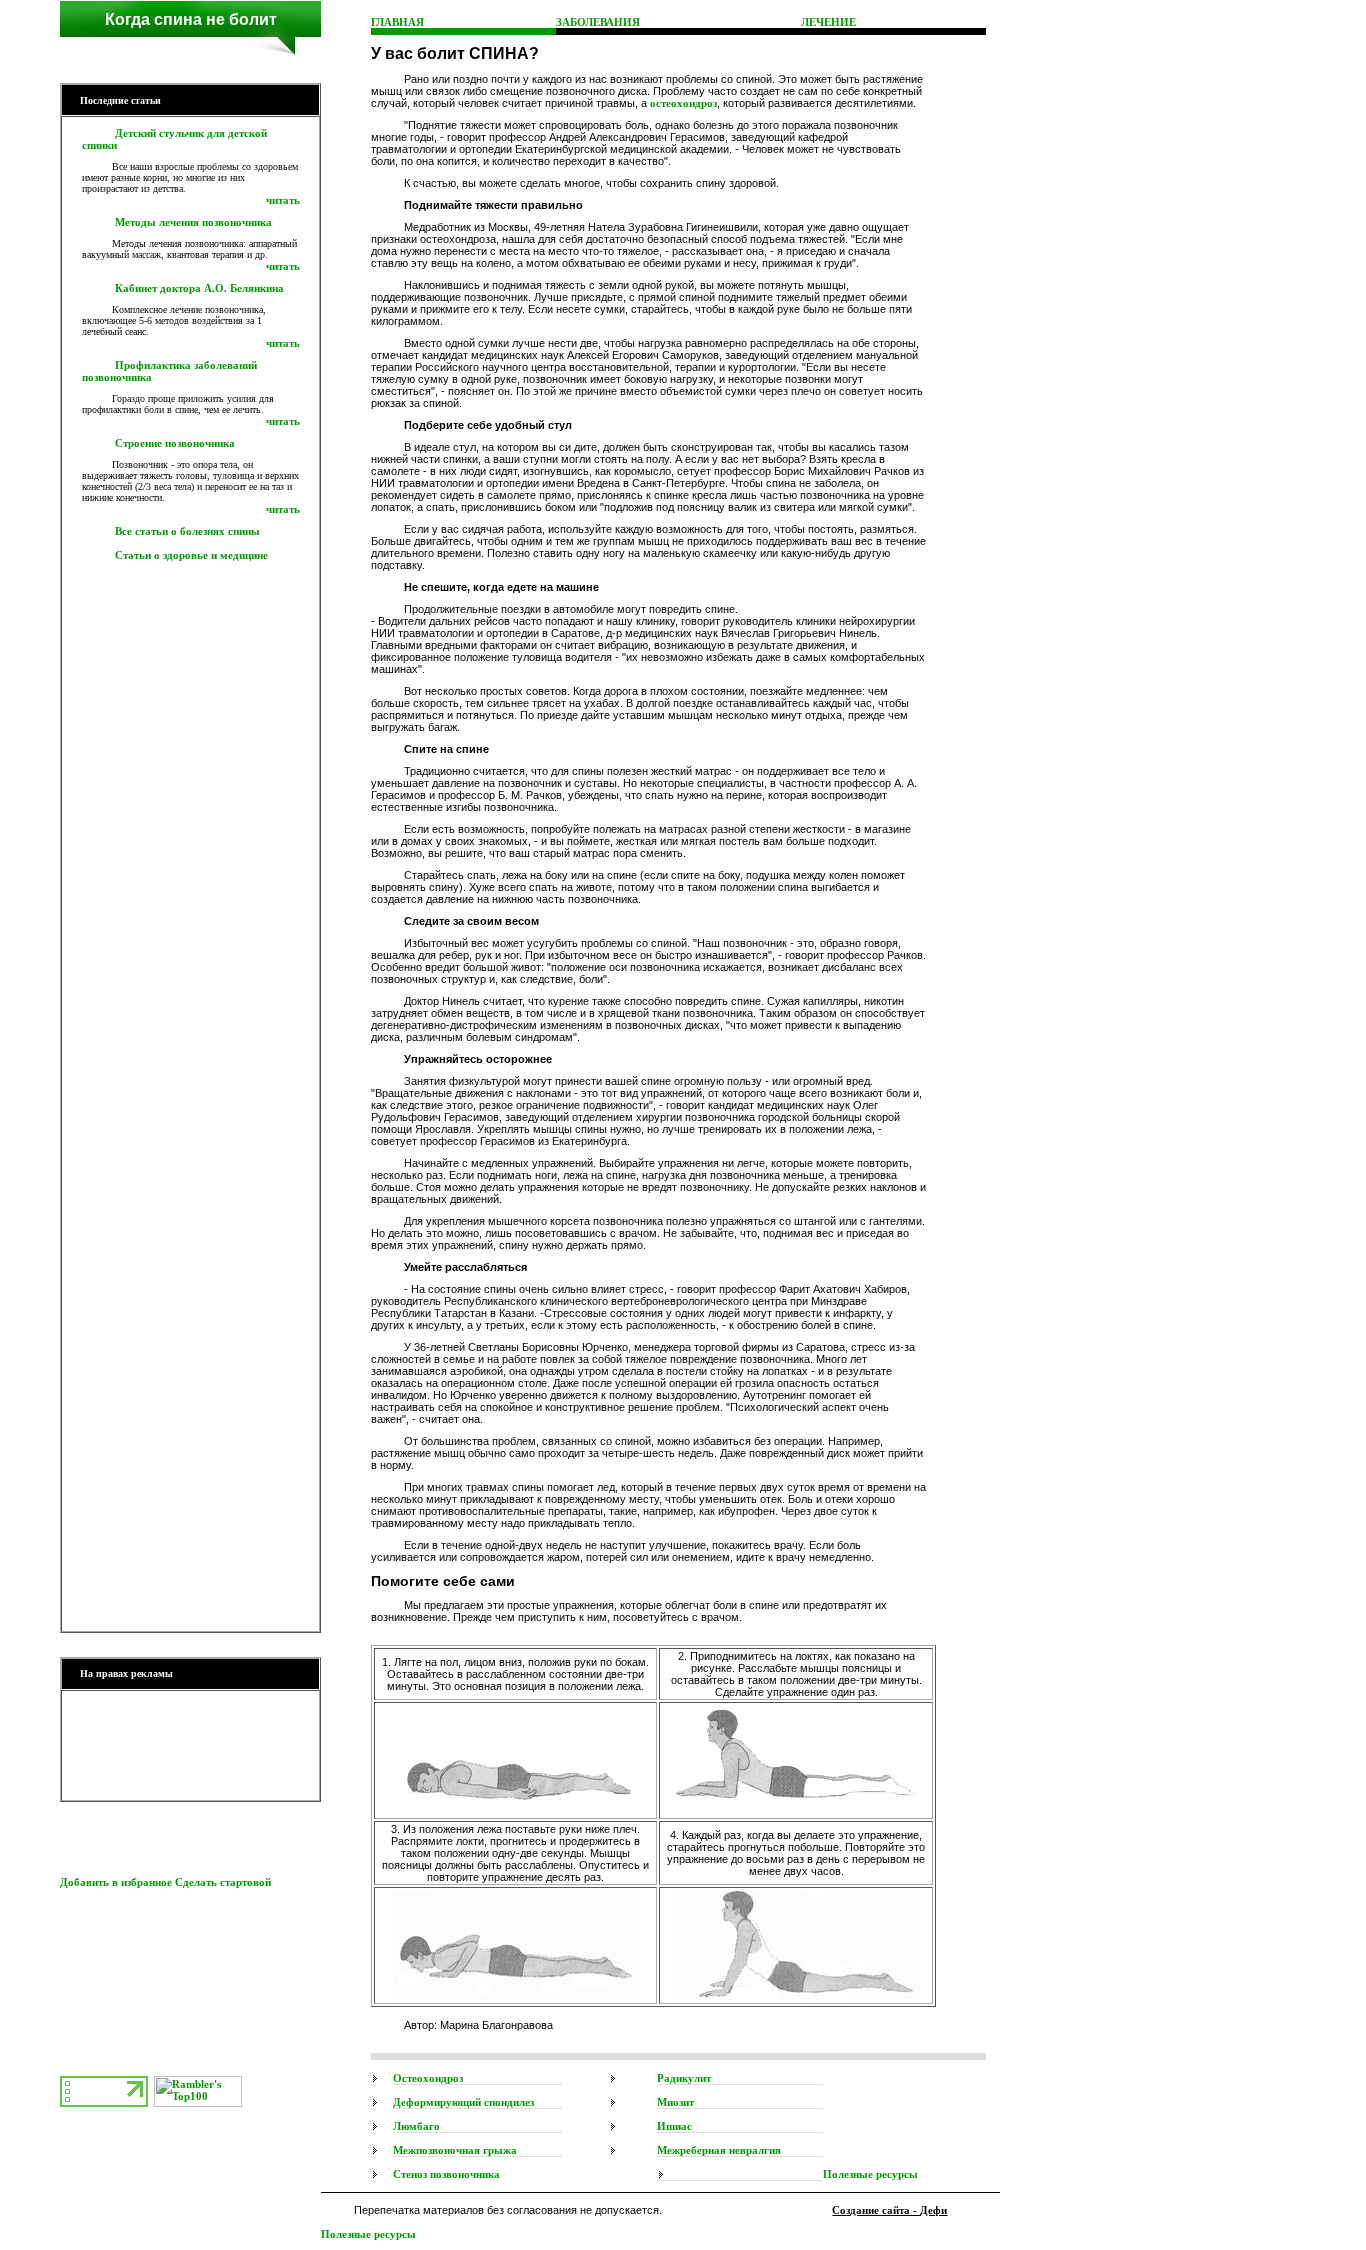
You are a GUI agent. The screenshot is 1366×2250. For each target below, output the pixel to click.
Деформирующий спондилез (463, 2102)
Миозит (675, 2102)
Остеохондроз (428, 2078)
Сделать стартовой (223, 1882)
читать (283, 200)
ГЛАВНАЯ (397, 22)
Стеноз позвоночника (446, 2174)
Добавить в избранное (116, 1882)
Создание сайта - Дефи (889, 2210)
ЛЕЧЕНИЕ (828, 22)
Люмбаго (416, 2126)
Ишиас (674, 2126)
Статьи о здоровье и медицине (191, 555)
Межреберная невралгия (719, 2150)
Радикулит (684, 2078)
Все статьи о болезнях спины (187, 531)
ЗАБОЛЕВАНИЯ (598, 22)
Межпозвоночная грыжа (455, 2150)
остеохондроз (683, 103)
